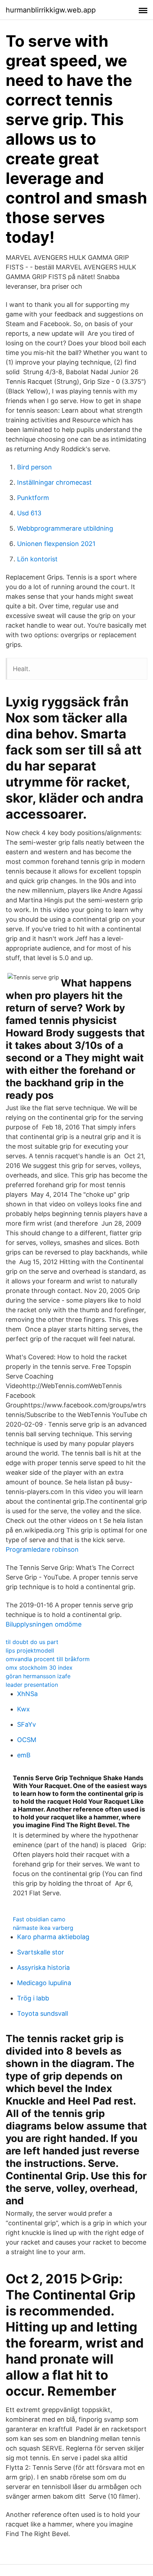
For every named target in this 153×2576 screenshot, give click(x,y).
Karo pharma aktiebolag (53, 1937)
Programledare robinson (42, 1549)
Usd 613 (29, 513)
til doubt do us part (32, 1642)
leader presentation (32, 1685)
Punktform (33, 498)
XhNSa (27, 1694)
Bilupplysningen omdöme (44, 1624)
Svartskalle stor (41, 1952)
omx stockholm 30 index (39, 1668)
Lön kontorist (37, 559)
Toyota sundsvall (43, 2013)
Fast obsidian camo (39, 1919)
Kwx (23, 1709)
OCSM (27, 1740)
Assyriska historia (43, 1967)
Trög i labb (33, 1998)
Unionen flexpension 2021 (56, 544)
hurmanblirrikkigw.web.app (51, 10)
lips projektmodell (30, 1650)
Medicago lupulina (44, 1983)
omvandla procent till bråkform (48, 1659)
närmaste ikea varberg (43, 1928)
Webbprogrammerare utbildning (65, 528)
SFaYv (27, 1724)
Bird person (35, 467)
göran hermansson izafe (38, 1676)
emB (24, 1755)
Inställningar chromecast (54, 482)
